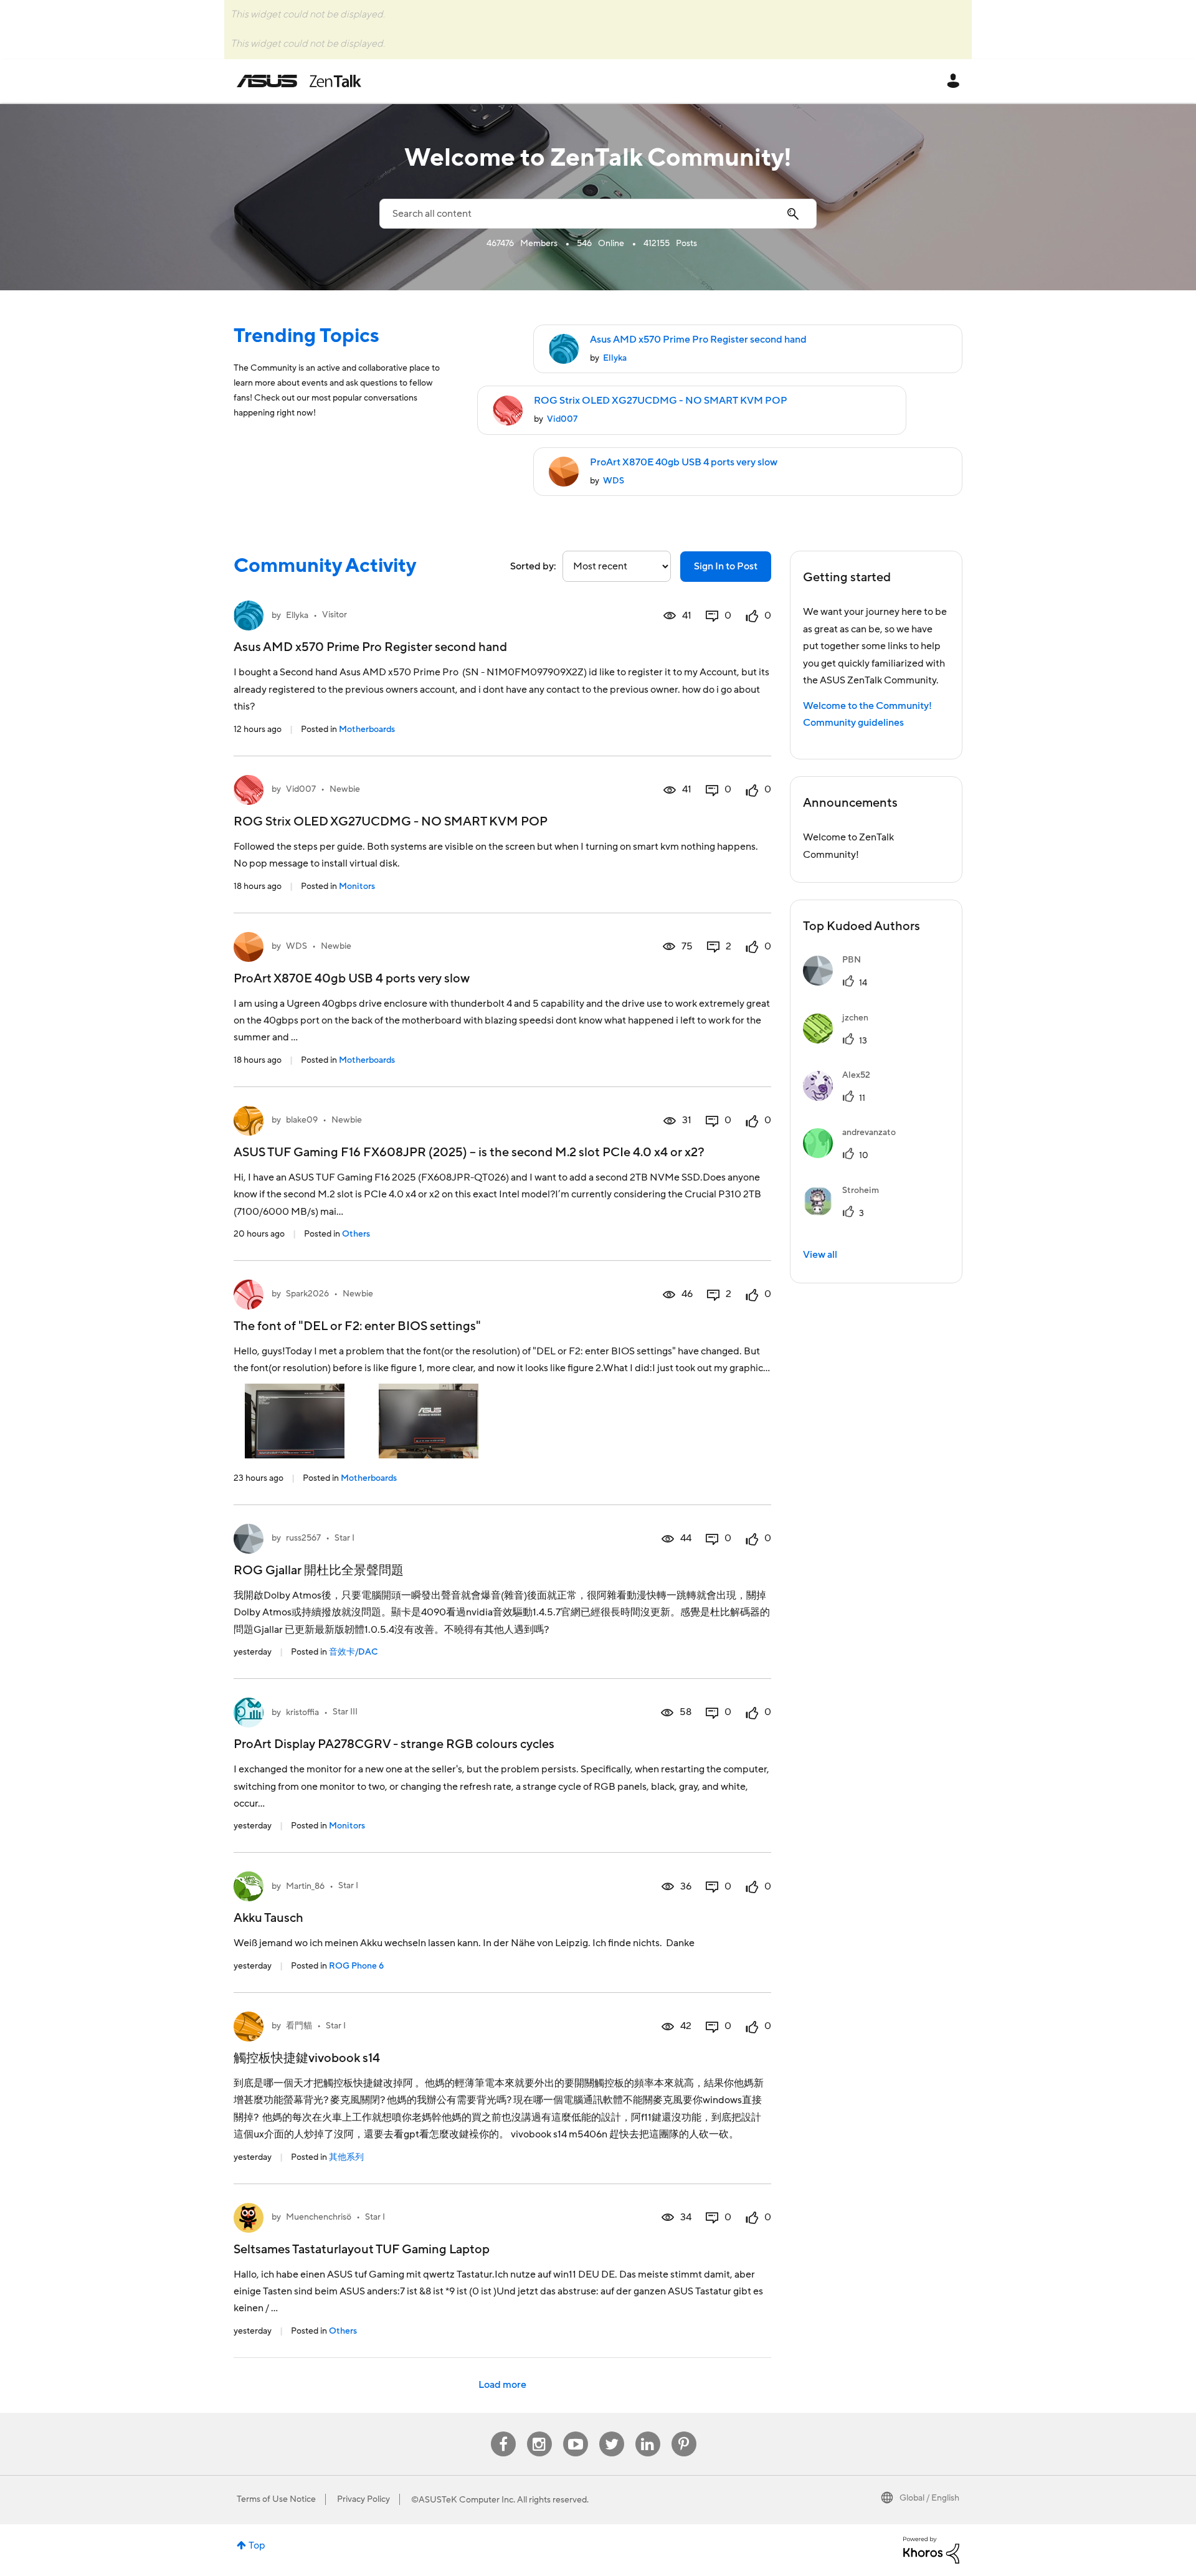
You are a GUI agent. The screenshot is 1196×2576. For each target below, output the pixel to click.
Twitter (611, 2432)
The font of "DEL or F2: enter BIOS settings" (357, 1326)
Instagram (539, 2432)
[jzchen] (840, 1040)
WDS (614, 481)
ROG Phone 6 (356, 1966)
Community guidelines (853, 723)
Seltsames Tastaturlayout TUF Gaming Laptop (362, 2250)
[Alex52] (841, 1098)
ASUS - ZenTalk (299, 81)
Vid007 (562, 419)
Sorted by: (533, 566)
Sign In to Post (726, 566)
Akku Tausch (268, 1918)
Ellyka (615, 358)
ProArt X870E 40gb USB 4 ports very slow (684, 462)
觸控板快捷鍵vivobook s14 (307, 2058)
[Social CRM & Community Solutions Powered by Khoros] (931, 2549)
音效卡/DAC (353, 1652)
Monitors (357, 886)
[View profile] (249, 615)
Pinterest (684, 2432)
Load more (502, 2385)
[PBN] (837, 982)
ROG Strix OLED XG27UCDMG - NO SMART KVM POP (661, 401)
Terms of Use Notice (276, 2499)
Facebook (503, 2432)
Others (356, 1234)
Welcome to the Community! (867, 706)
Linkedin (648, 2432)
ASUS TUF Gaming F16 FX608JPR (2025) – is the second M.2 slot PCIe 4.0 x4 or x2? (469, 1153)
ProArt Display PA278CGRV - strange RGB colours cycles (394, 1744)
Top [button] (257, 2545)
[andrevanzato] (854, 1155)
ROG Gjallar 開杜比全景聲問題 (319, 1571)
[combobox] (598, 214)
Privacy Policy (363, 2499)
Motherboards (367, 730)
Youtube (576, 2432)
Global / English (929, 2498)
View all (820, 1255)
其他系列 (346, 2157)
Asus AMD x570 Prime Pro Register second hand (698, 340)
